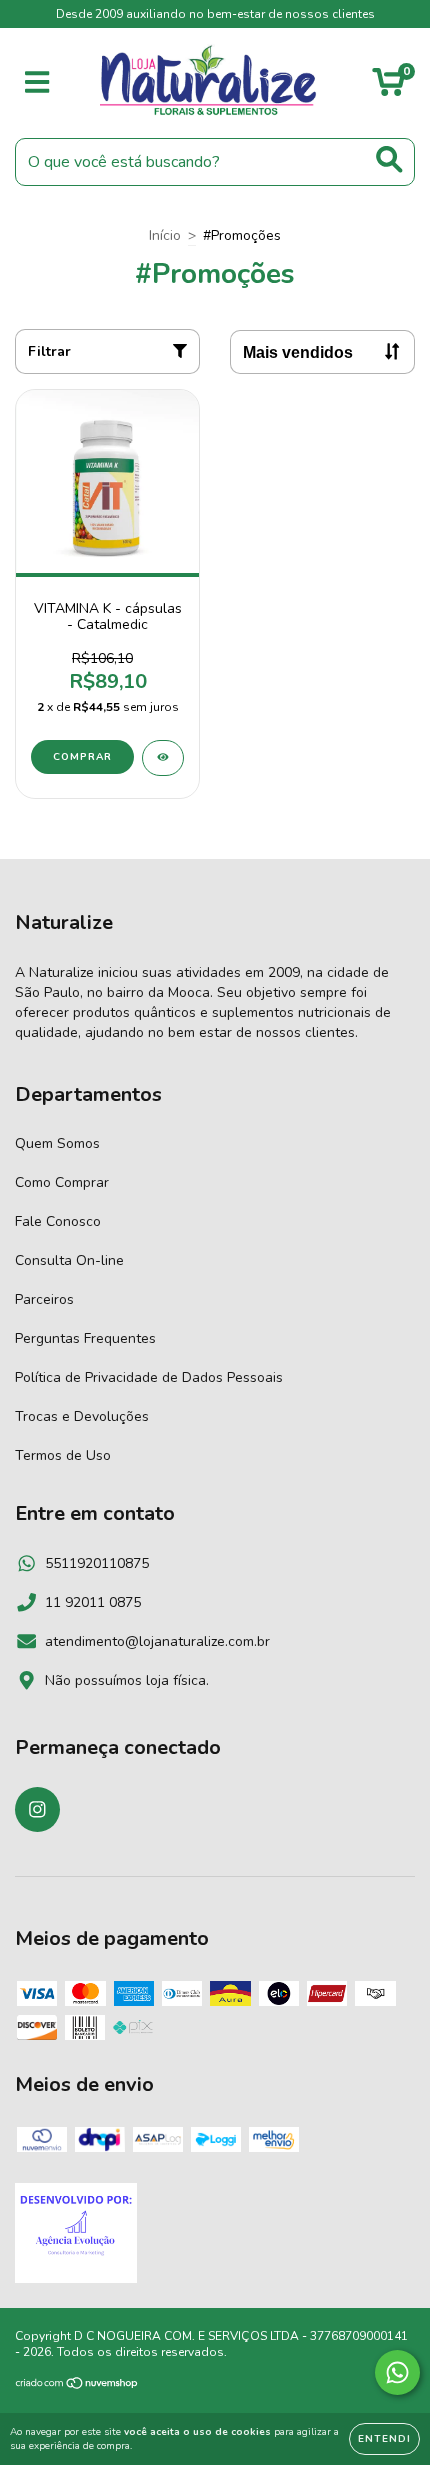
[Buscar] (389, 159)
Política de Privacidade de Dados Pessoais (149, 1377)
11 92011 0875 (93, 1602)
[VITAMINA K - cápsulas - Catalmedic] (163, 758)
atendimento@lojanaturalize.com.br (157, 1641)
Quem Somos (57, 1143)
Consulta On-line (69, 1260)
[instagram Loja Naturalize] (37, 1809)
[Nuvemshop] (77, 2385)
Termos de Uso (63, 1455)
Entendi (384, 2439)
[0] (388, 88)
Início (165, 235)
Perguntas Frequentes (85, 1338)
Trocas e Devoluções (82, 1416)
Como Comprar (62, 1182)
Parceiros (44, 1299)
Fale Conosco (58, 1221)
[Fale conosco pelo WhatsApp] (397, 2372)
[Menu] (37, 83)
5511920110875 (97, 1563)
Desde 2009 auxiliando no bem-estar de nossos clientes (215, 14)
